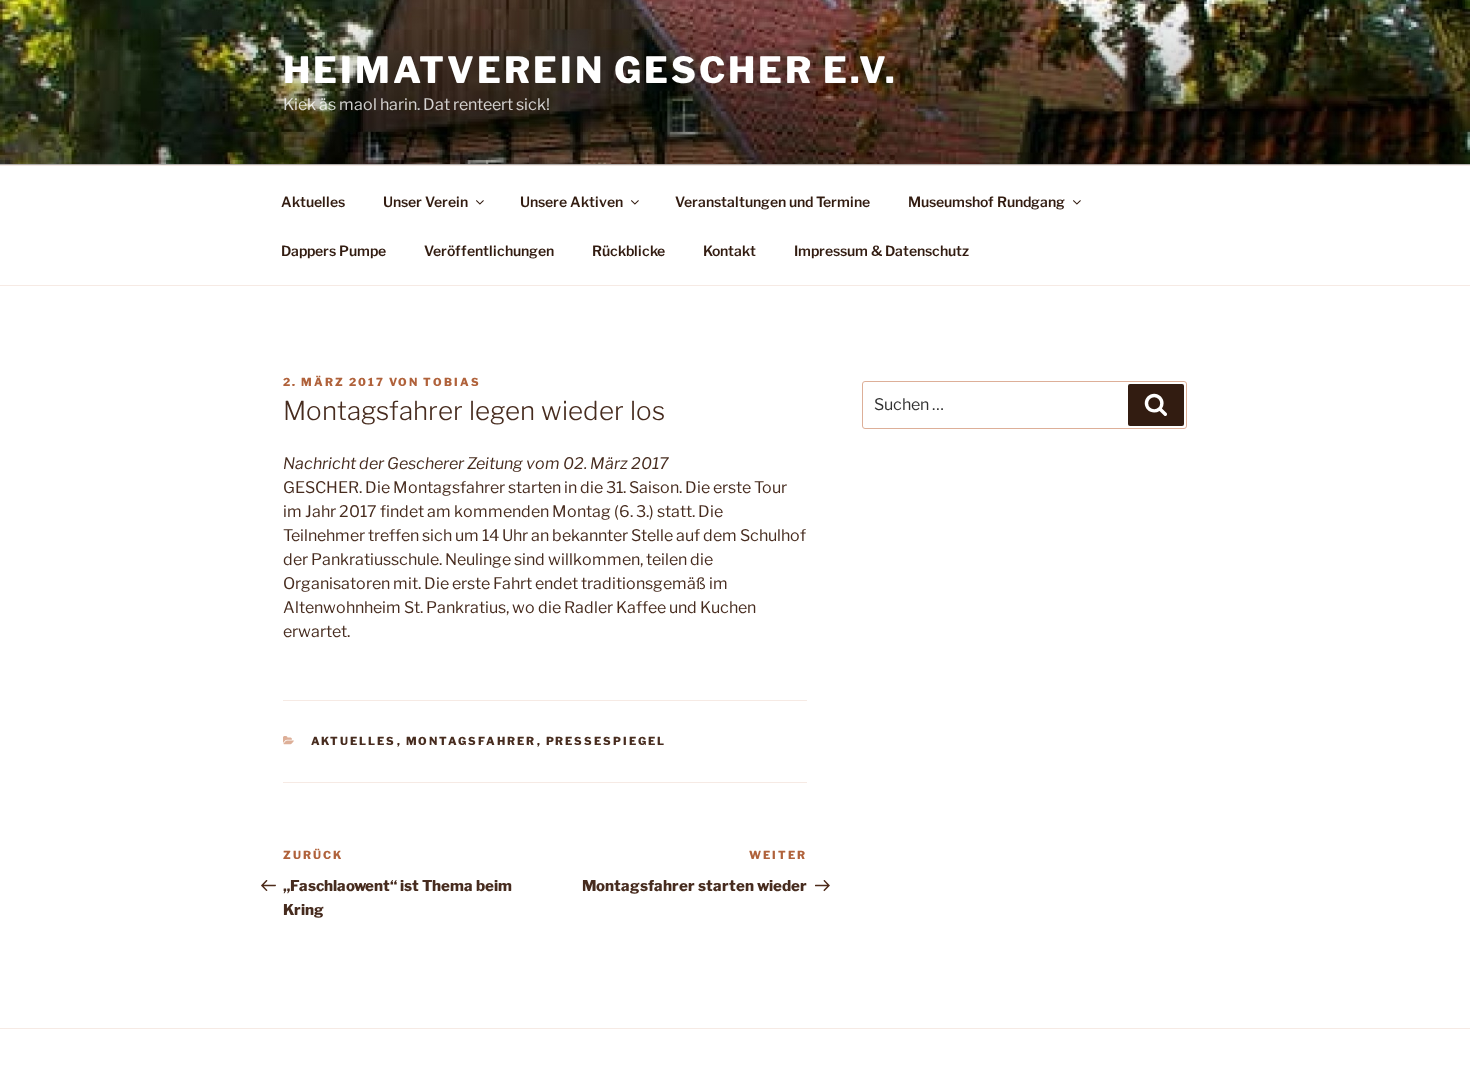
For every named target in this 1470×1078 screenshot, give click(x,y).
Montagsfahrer (471, 741)
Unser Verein (425, 201)
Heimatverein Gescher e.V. (590, 70)
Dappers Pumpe (333, 250)
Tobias (452, 382)
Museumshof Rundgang (986, 201)
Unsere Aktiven (571, 201)
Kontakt (729, 250)
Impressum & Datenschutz (881, 250)
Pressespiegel (606, 741)
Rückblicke (628, 250)
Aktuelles (313, 201)
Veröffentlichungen (489, 250)
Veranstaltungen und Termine (772, 201)
